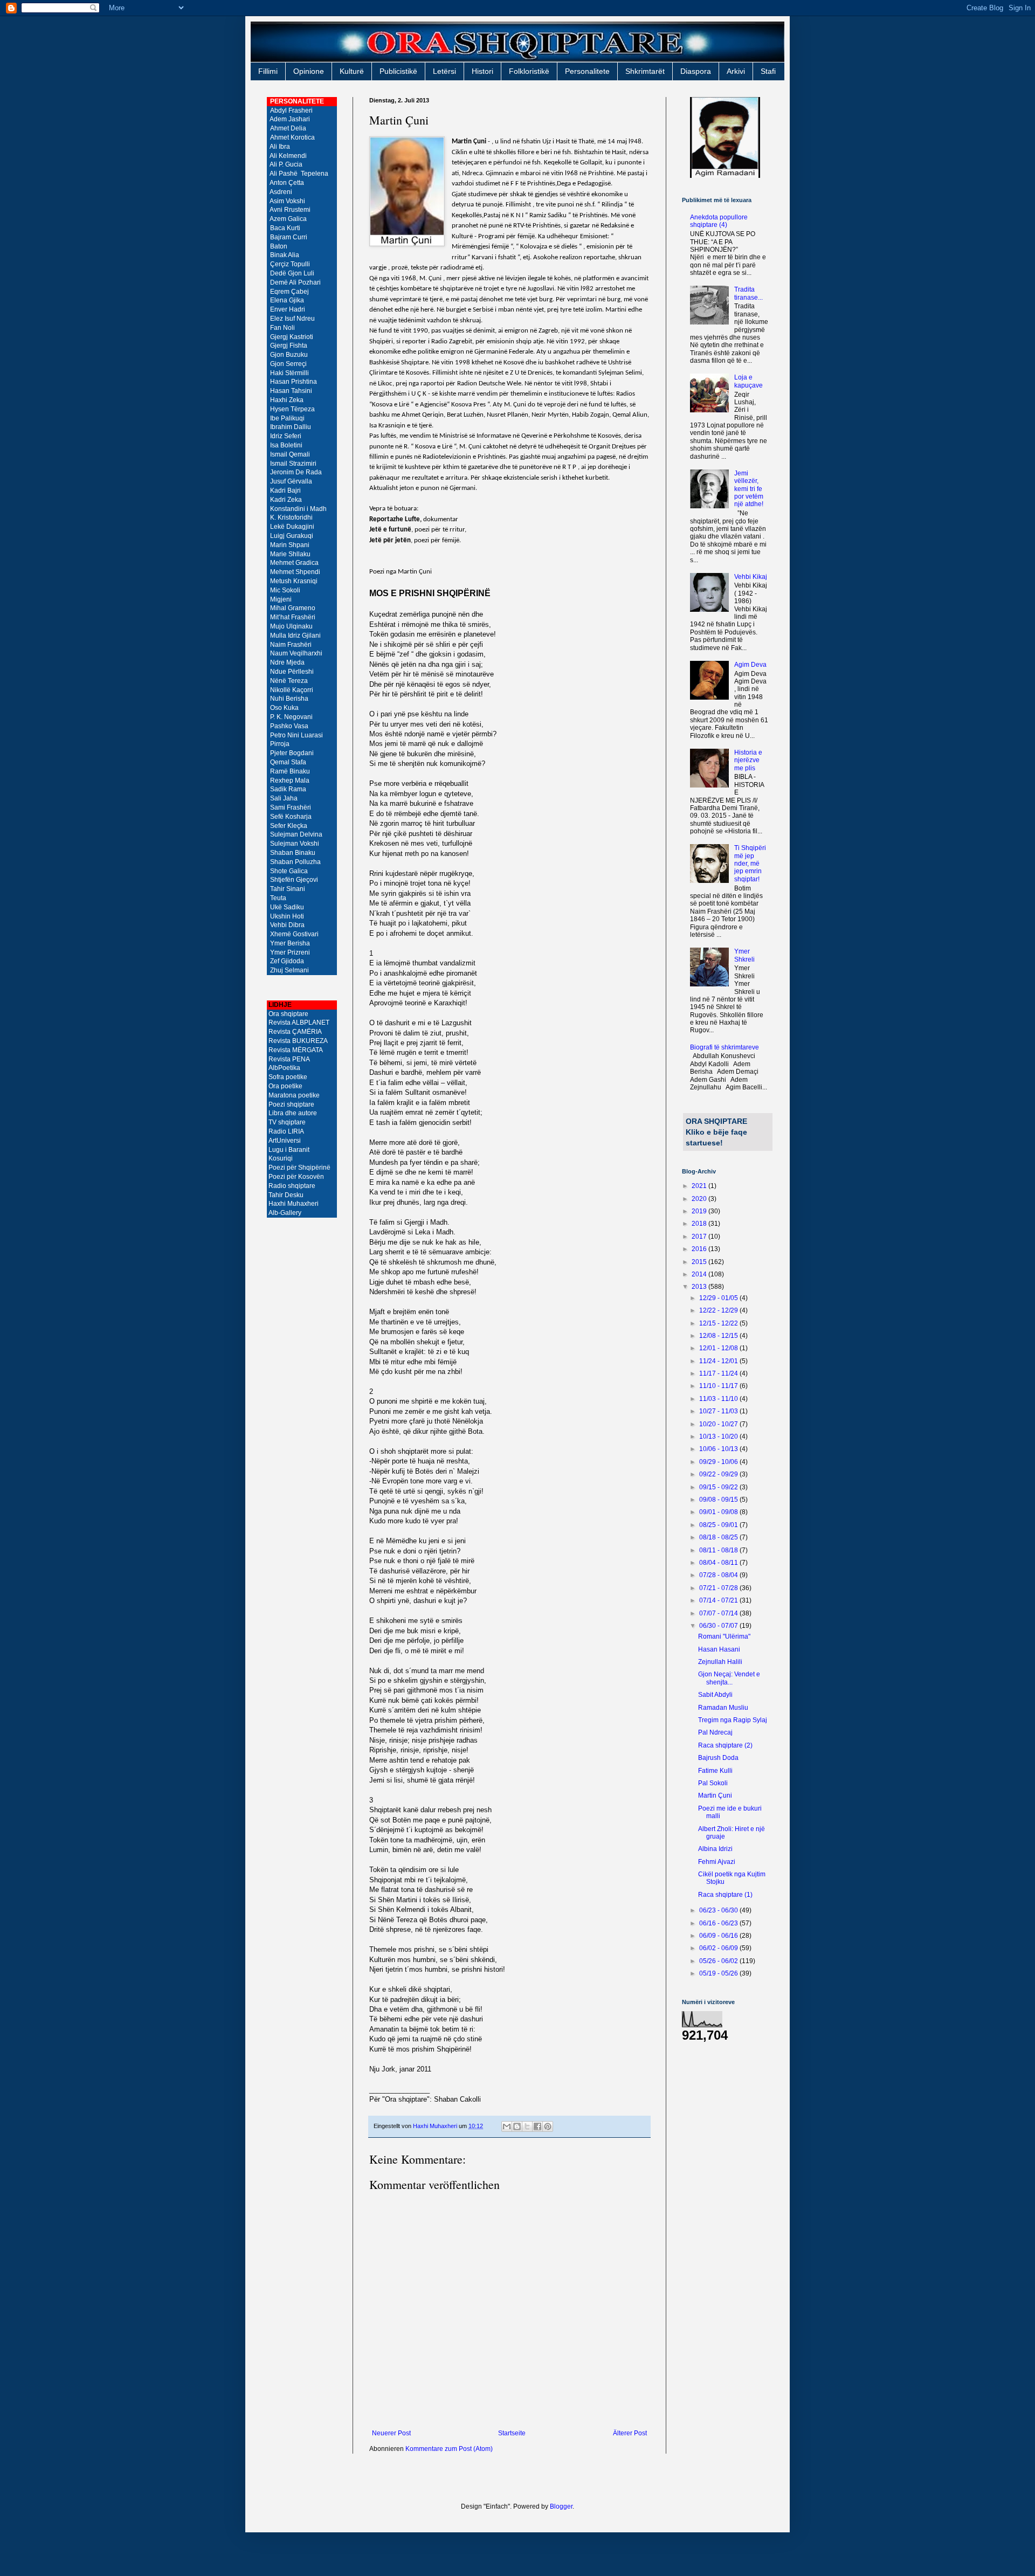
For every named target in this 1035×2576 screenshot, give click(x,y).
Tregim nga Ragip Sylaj (733, 1720)
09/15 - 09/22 (719, 1487)
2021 (700, 1186)
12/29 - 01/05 (719, 1298)
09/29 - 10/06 (719, 1462)
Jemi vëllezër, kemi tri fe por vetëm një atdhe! (749, 489)
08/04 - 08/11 (719, 1563)
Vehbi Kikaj (751, 577)
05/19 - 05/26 (719, 1973)
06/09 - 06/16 (719, 1936)
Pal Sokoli (713, 1783)
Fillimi (268, 71)
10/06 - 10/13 (719, 1449)
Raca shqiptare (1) (725, 1895)
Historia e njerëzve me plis (748, 760)
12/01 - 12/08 (719, 1348)
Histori (482, 71)
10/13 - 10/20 (719, 1437)
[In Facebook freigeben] (537, 2126)
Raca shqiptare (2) (725, 1745)
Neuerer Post (391, 2433)
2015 (700, 1262)
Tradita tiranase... (748, 293)
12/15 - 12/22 (719, 1323)
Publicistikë (398, 71)
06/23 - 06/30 (719, 1910)
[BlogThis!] (517, 2126)
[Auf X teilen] (527, 2126)
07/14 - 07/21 (719, 1600)
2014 (700, 1274)
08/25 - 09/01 (719, 1525)
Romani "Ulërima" (724, 1636)
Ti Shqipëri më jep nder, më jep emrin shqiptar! (750, 864)
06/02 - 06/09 (719, 1948)
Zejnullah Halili (720, 1662)
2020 (700, 1199)
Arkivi (736, 71)
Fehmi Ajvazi (717, 1862)
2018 (700, 1224)
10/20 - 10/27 (719, 1424)
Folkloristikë (529, 71)
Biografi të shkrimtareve (724, 1047)
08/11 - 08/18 (719, 1550)
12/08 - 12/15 (719, 1336)
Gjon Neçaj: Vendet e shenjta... (729, 1678)
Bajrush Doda (718, 1758)
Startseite (512, 2433)
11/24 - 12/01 (719, 1361)
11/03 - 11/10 (719, 1399)
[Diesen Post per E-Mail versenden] (507, 2126)
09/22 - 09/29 (719, 1474)
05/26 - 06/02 (719, 1961)
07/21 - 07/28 (719, 1588)
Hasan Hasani (719, 1649)
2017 (700, 1237)
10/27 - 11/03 (719, 1411)
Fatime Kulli (715, 1771)
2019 (700, 1211)
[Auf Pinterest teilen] (548, 2126)
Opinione (309, 71)
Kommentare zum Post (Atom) (449, 2449)
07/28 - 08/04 (719, 1575)
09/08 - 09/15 (719, 1500)
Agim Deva (750, 665)
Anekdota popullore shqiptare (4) (719, 221)
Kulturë (352, 71)
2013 (700, 1287)
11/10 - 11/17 (719, 1386)
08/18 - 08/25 (719, 1537)
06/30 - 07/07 (719, 1626)
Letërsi (444, 71)
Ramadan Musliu (723, 1708)
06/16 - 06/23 (719, 1923)
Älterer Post (630, 2433)
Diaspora (696, 71)
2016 (700, 1249)
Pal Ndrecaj (715, 1732)
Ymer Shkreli (744, 955)
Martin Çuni (715, 1795)
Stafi (768, 71)
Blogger (561, 2506)
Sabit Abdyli (715, 1695)
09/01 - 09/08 (719, 1512)
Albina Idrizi (715, 1849)
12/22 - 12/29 (719, 1310)
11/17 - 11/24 (719, 1373)
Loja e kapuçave (748, 381)
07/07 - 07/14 (719, 1613)
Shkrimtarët (645, 71)
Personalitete (587, 71)
